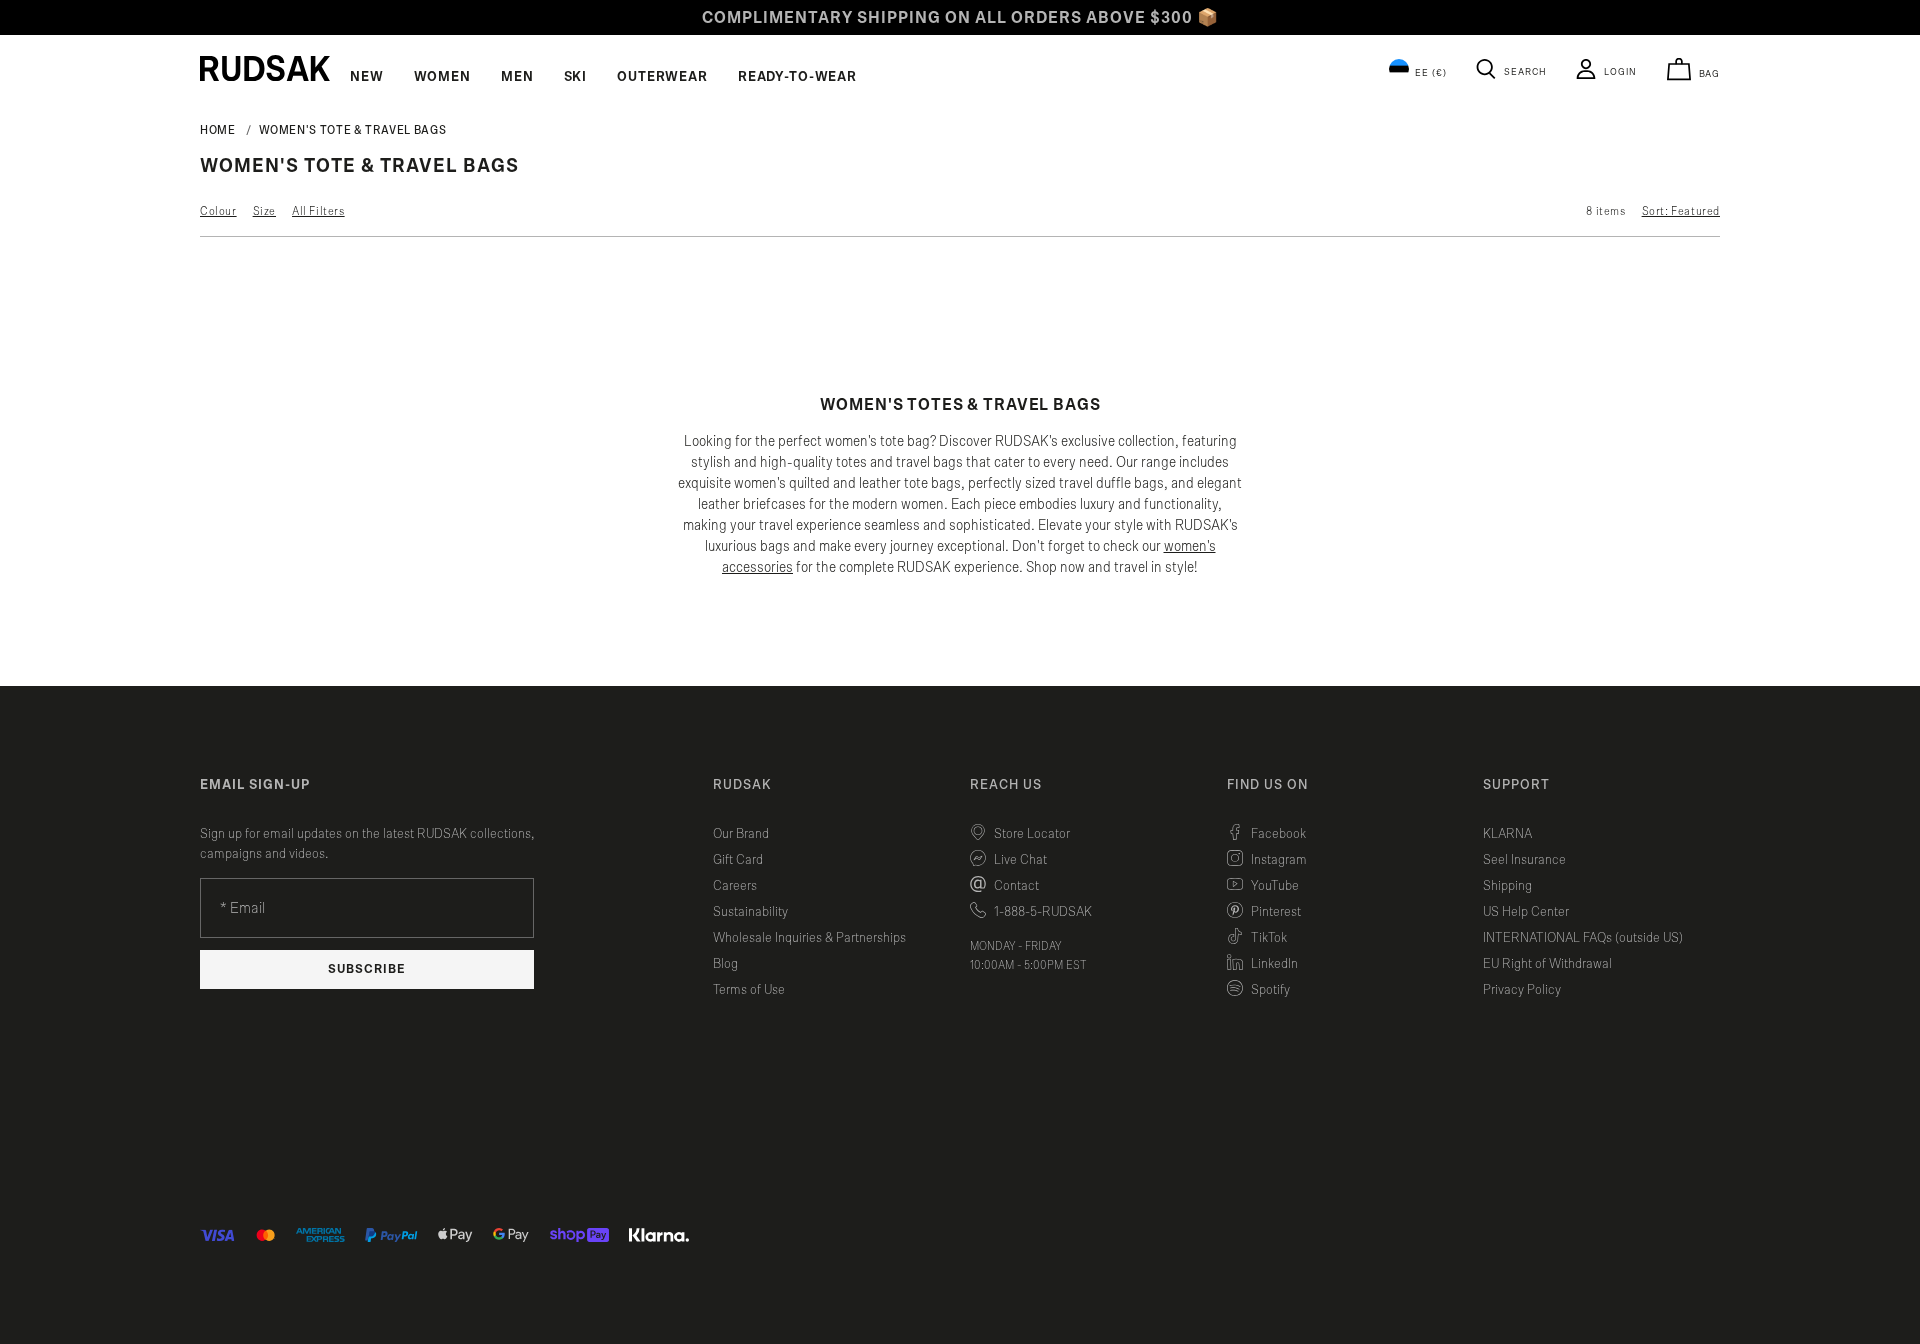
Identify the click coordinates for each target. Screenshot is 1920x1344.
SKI (576, 77)
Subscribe (367, 969)
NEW (367, 77)
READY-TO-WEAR (797, 77)
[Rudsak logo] (265, 68)
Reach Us (1006, 785)
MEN (517, 77)
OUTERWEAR (662, 77)
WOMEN (442, 77)
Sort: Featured (1681, 211)
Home (218, 130)
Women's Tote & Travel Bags (353, 130)
